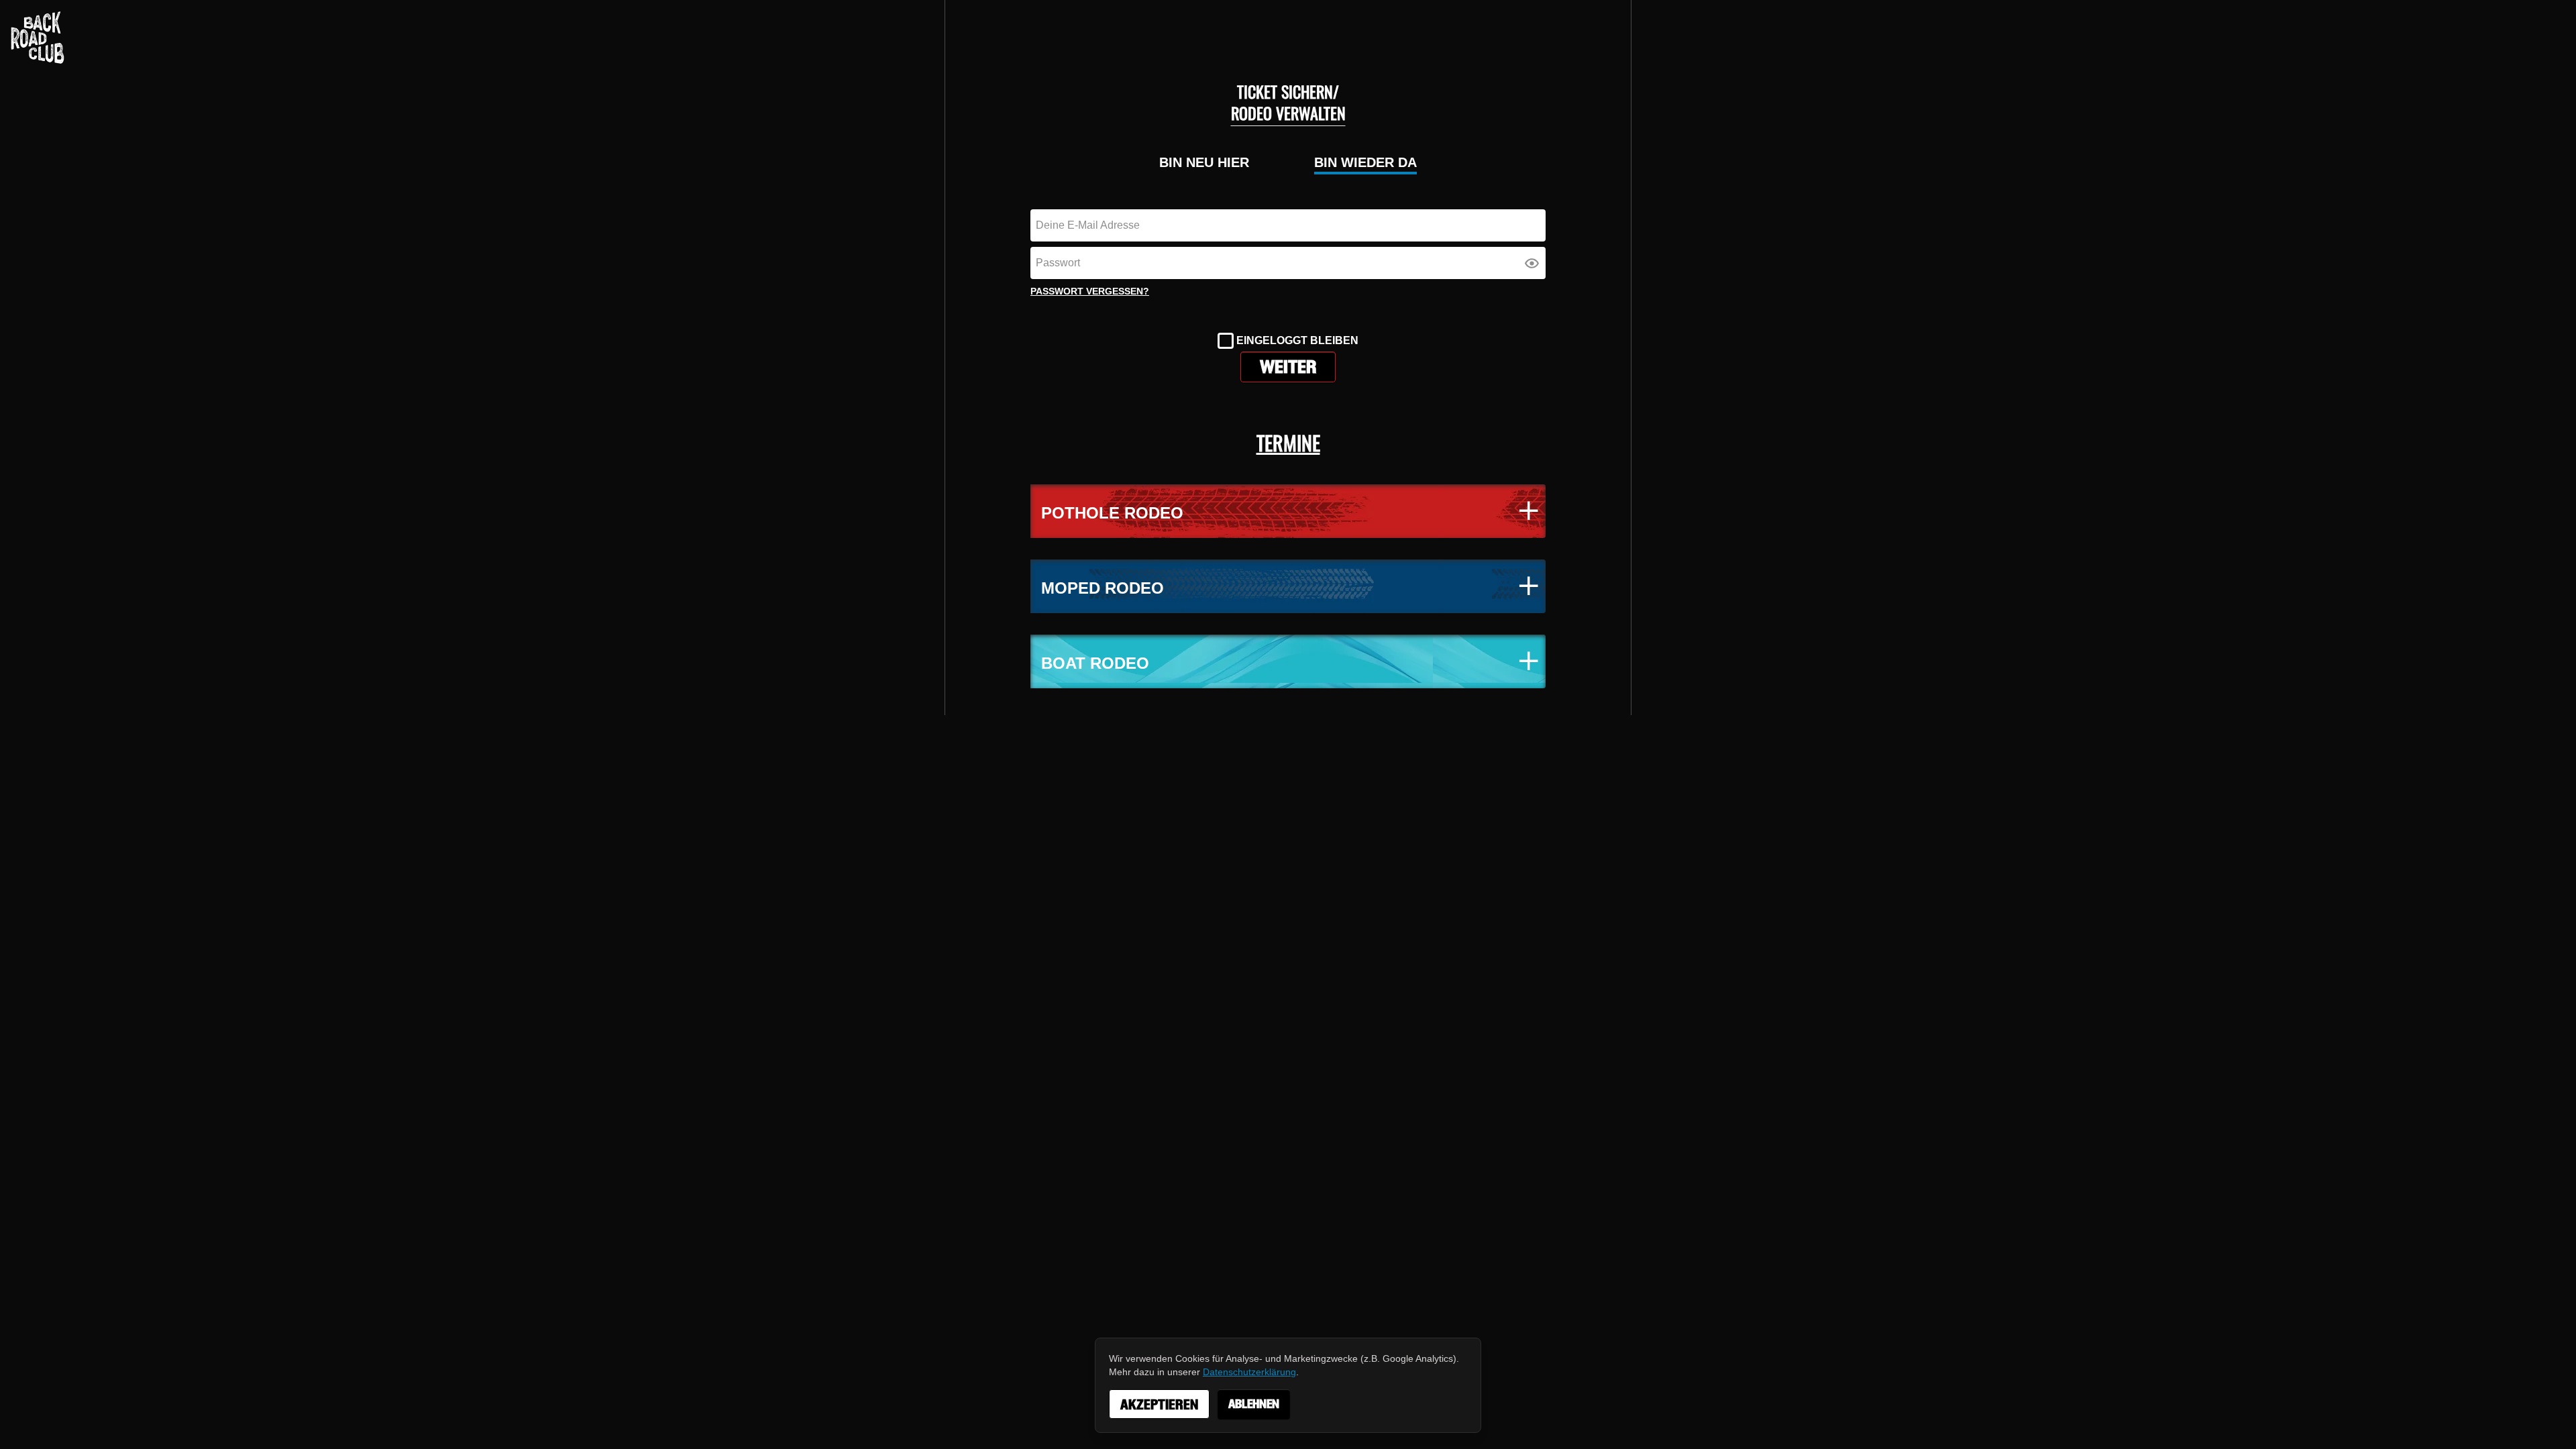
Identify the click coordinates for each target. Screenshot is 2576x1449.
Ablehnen (1254, 1404)
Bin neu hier (1204, 162)
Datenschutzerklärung (1249, 1372)
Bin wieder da (1365, 162)
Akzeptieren (1159, 1405)
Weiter (1288, 367)
